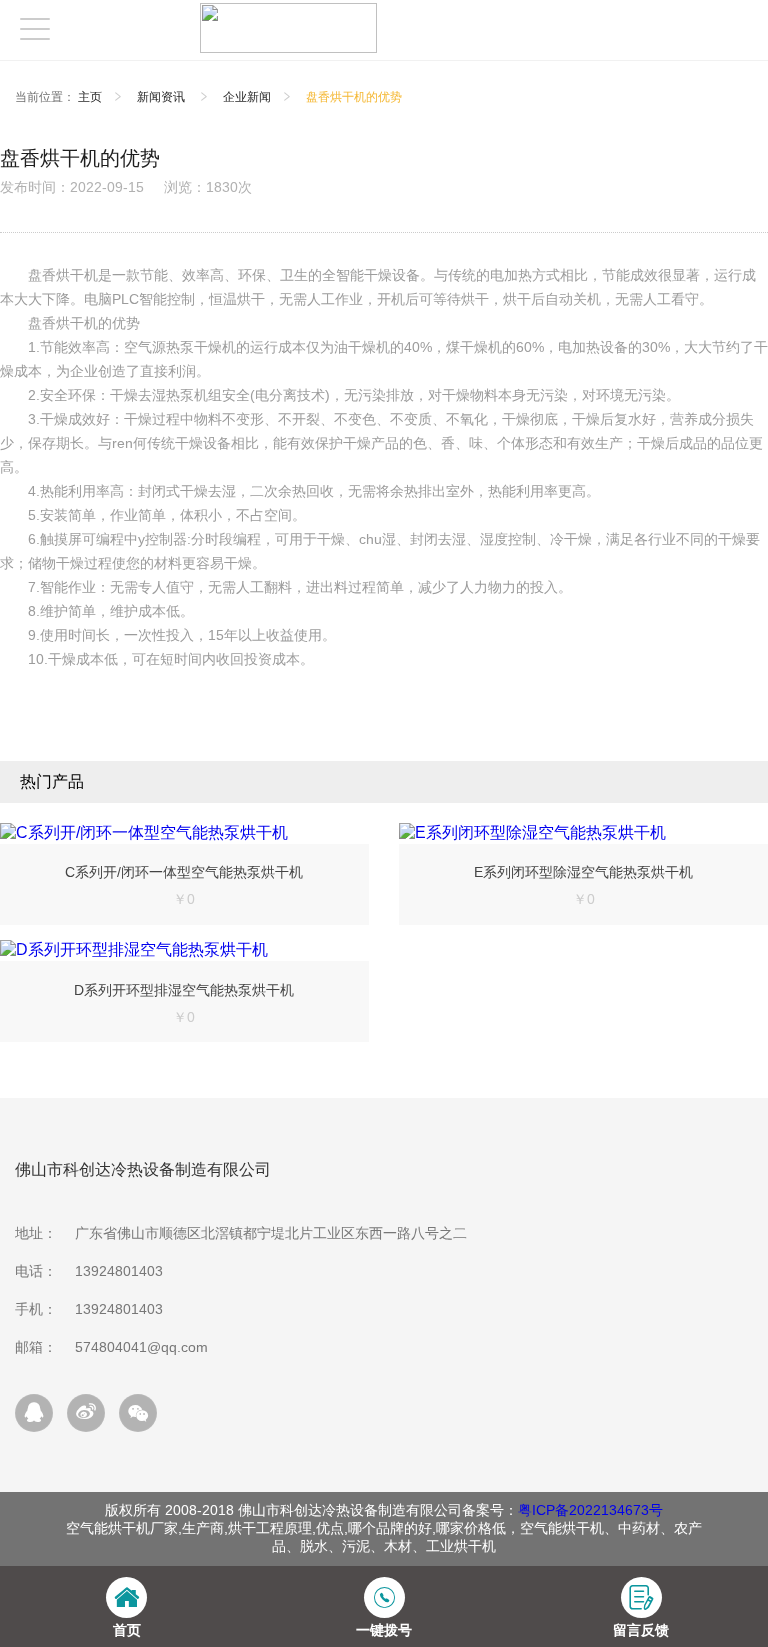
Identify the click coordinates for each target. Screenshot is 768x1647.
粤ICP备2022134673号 (590, 1510)
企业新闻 (247, 97)
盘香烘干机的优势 (354, 97)
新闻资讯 (162, 97)
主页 (90, 97)
